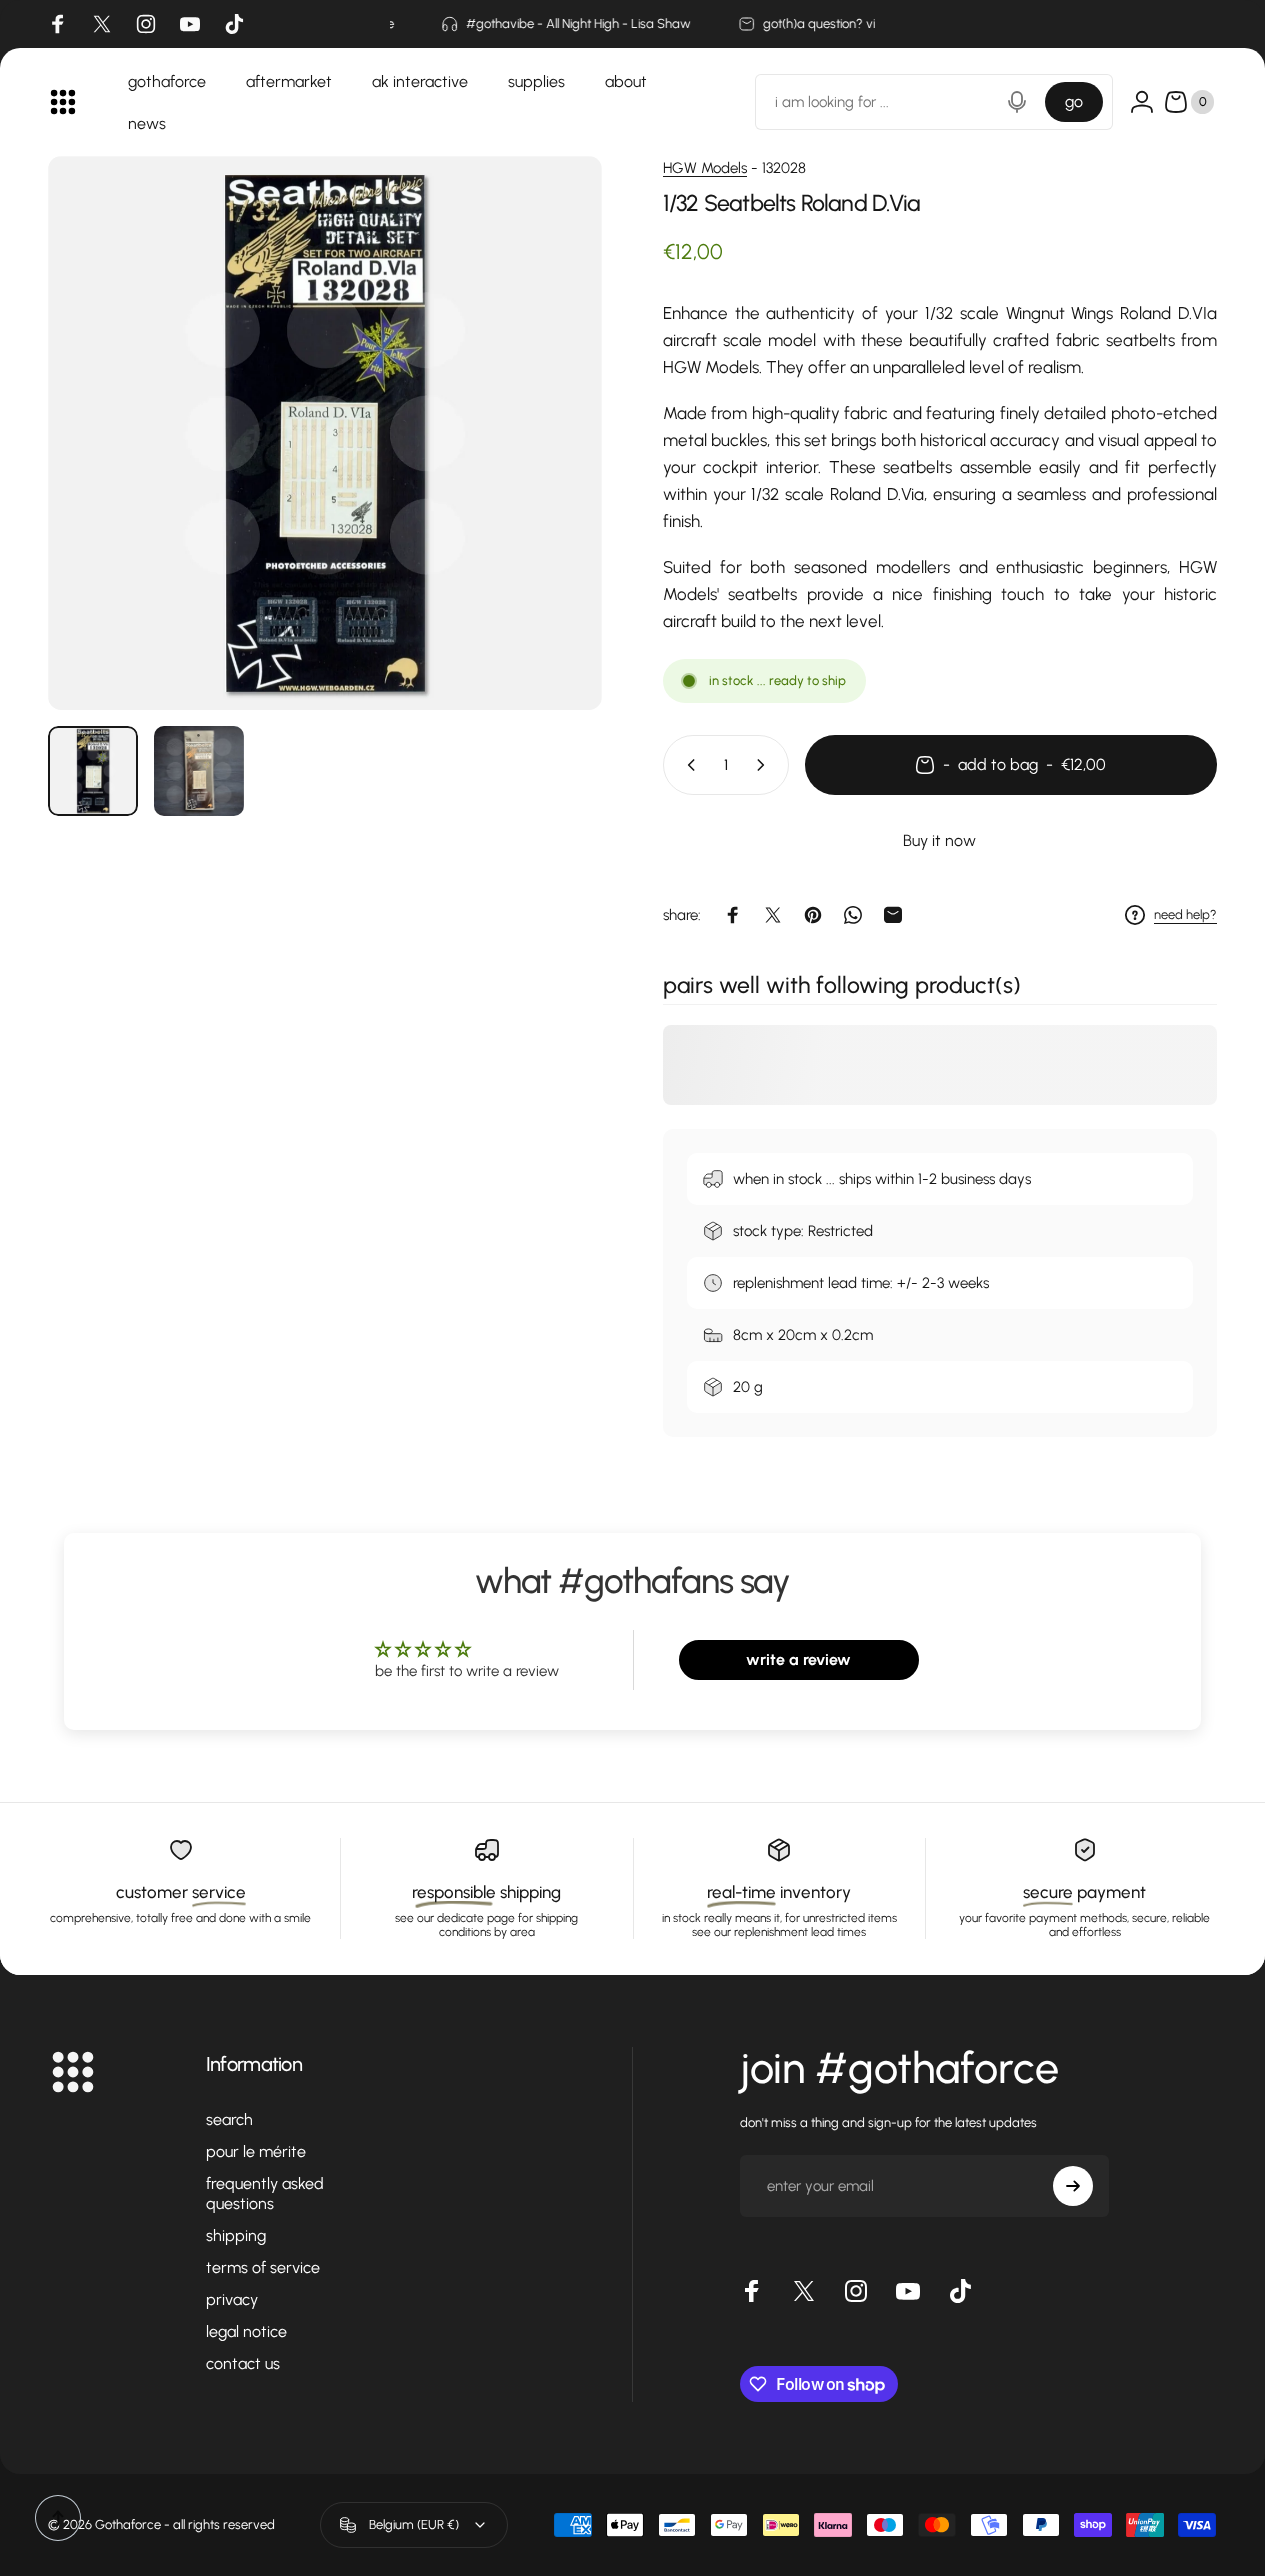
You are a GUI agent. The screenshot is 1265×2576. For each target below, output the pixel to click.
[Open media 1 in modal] (325, 433)
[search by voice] (1017, 102)
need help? (1185, 914)
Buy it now (939, 840)
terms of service (263, 2267)
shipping (236, 2235)
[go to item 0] (93, 771)
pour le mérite (256, 2151)
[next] (550, 465)
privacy (232, 2299)
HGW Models (705, 168)
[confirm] (1073, 2186)
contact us (243, 2363)
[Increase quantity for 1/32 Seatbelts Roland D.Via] (765, 765)
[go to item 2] (199, 771)
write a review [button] (798, 1659)
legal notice (246, 2331)
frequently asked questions (265, 2193)
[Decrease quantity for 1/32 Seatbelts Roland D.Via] (687, 765)
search (229, 2119)
